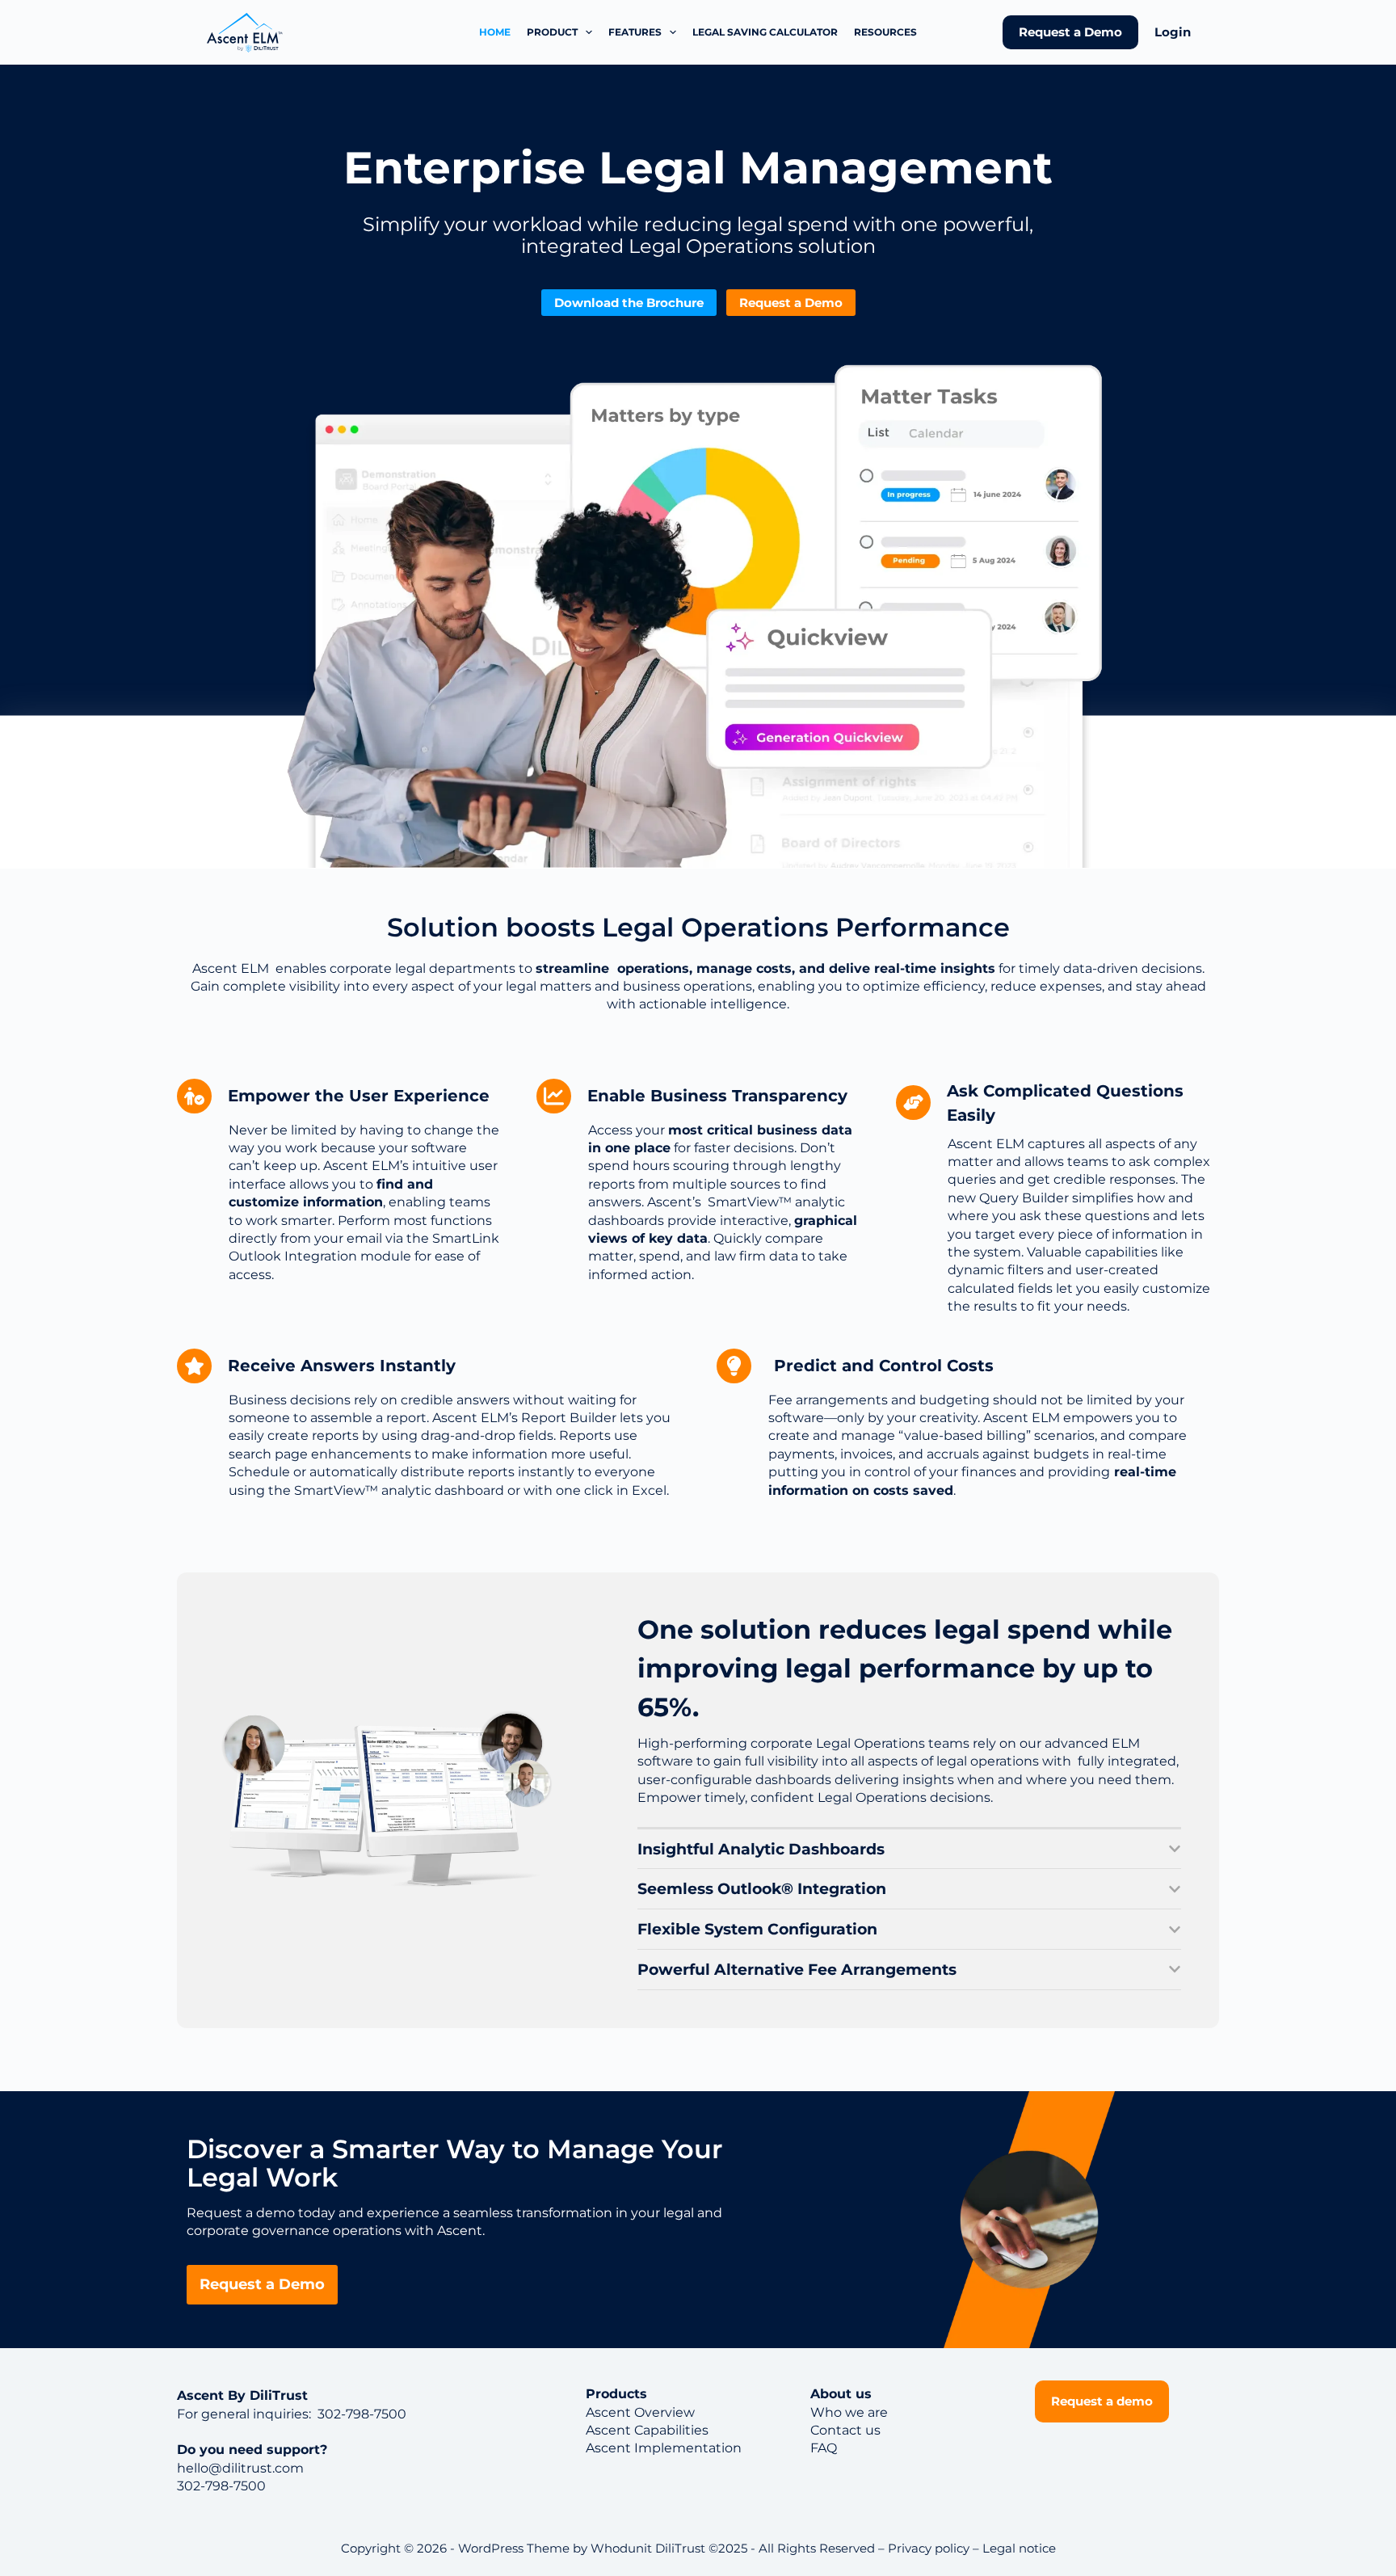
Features (635, 32)
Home (495, 32)
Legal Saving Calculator (765, 32)
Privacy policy (929, 2548)
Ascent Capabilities (647, 2430)
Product (552, 32)
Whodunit (621, 2548)
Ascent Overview (640, 2412)
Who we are (849, 2412)
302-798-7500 (360, 2414)
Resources (885, 32)
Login (1173, 32)
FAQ (824, 2448)
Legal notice (1019, 2548)
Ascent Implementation (664, 2448)
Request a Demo (1070, 32)
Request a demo (1102, 2401)
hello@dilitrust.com (240, 2468)
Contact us (845, 2430)
